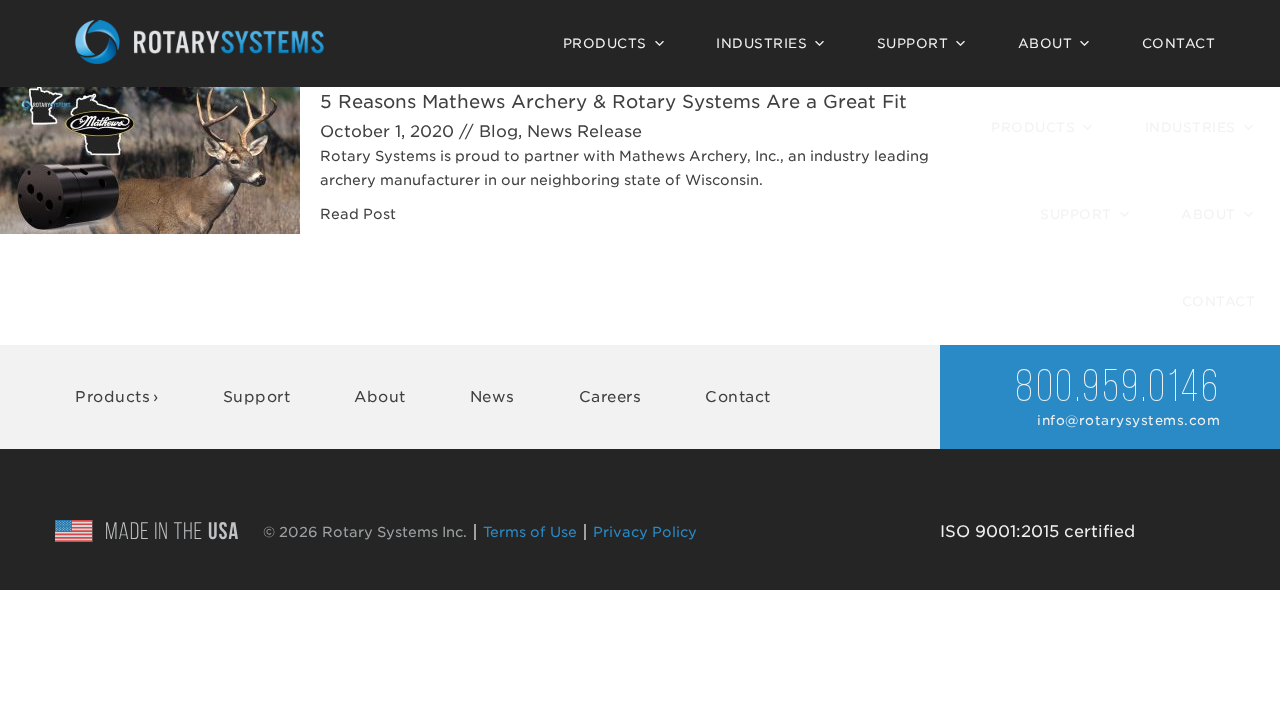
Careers (610, 397)
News (492, 397)
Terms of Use (530, 532)
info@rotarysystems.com (1128, 420)
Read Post (358, 214)
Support (913, 43)
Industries (761, 43)
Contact (1179, 43)
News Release (584, 131)
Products (605, 43)
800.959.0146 (1117, 389)
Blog (498, 131)
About (1045, 43)
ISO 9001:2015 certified (1037, 531)
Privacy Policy (645, 532)
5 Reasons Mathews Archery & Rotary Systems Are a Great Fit (613, 101)
